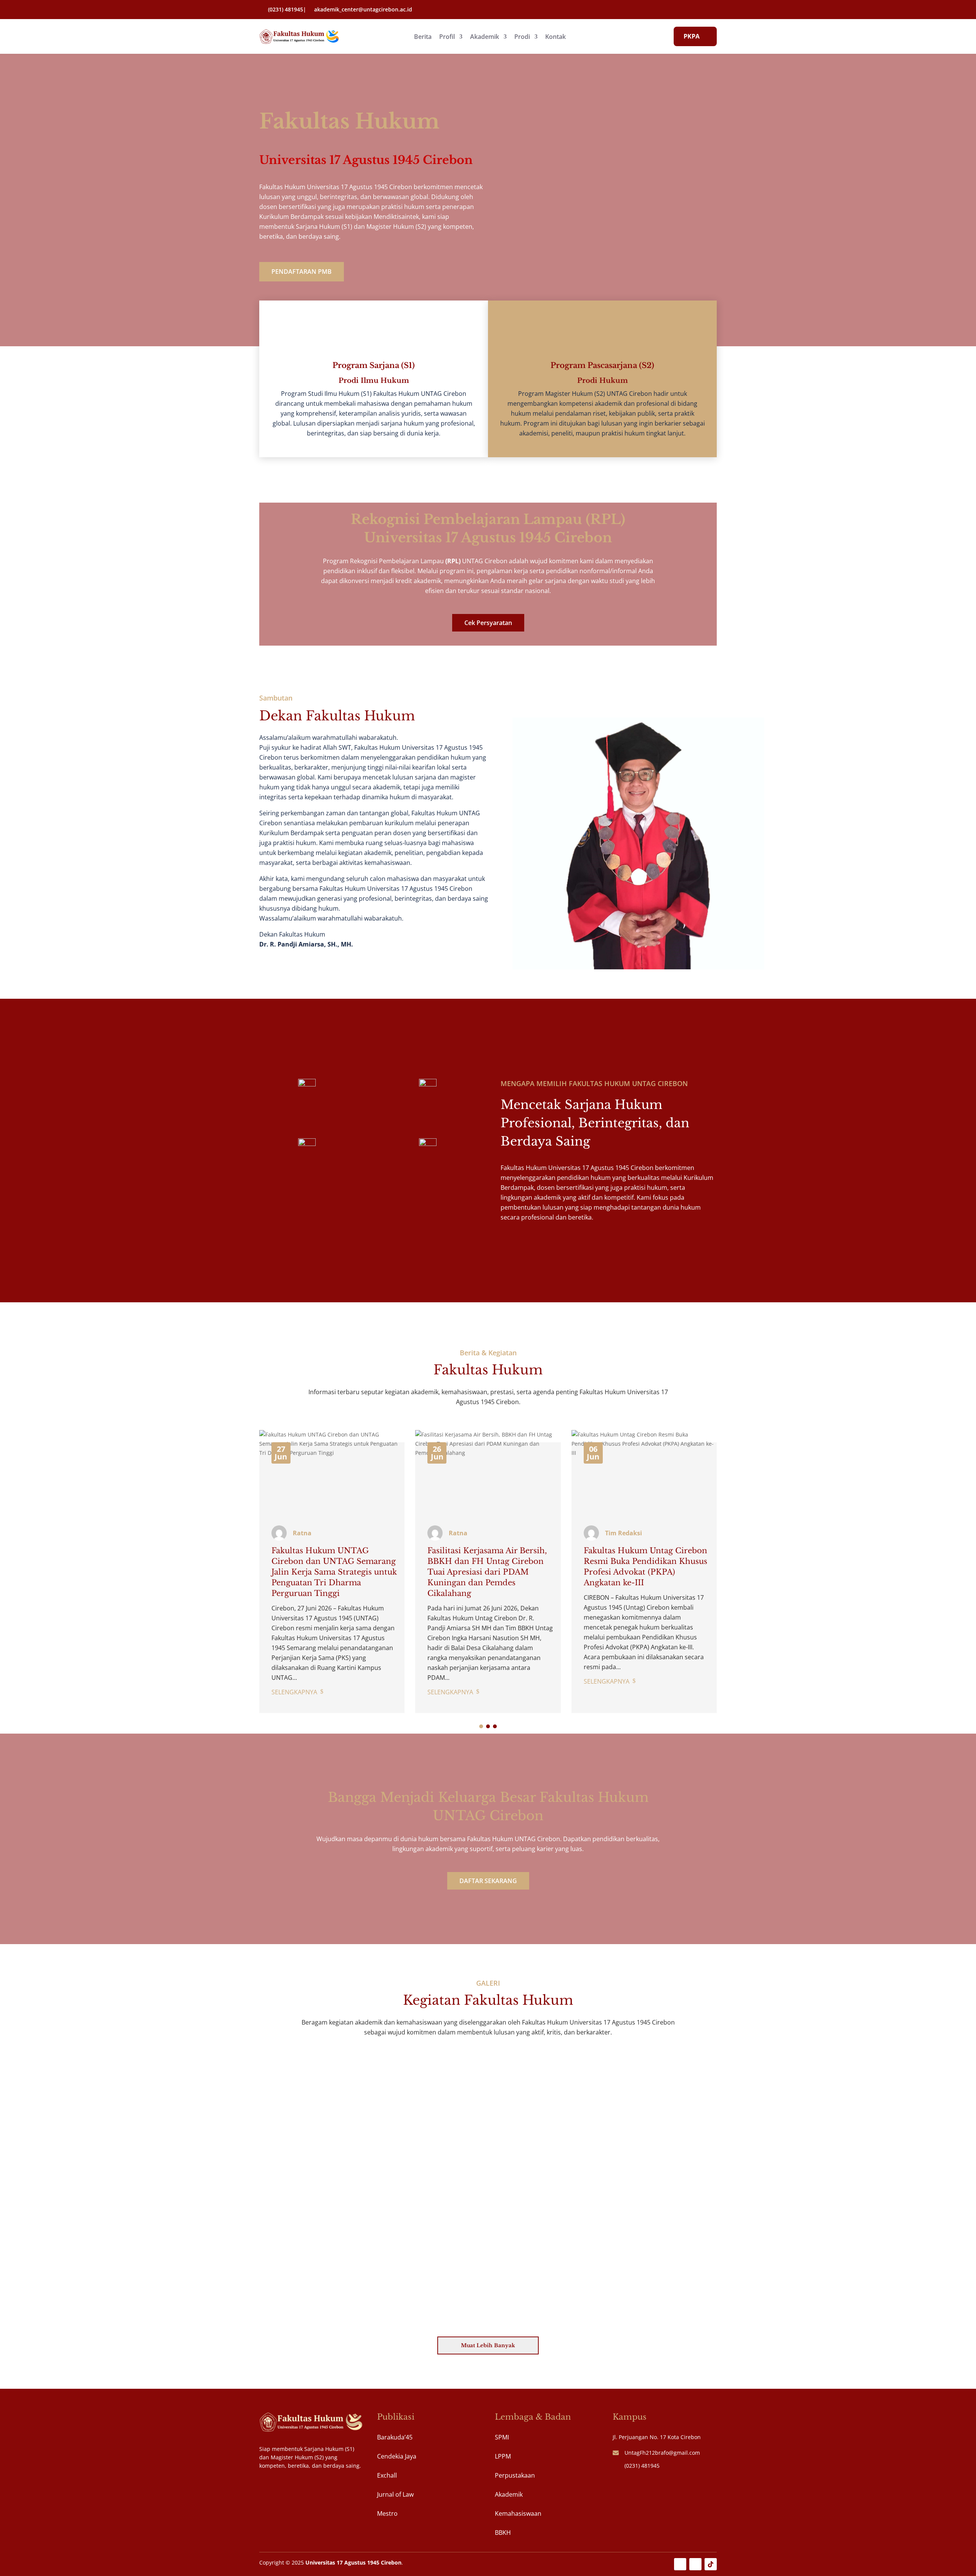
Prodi (522, 37)
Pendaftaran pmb (302, 272)
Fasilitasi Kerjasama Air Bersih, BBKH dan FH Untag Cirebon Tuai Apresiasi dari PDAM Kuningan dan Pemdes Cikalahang (487, 1572)
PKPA (692, 36)
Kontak (555, 37)
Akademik (485, 37)
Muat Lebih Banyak (488, 2345)
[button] (481, 1726)
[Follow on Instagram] (695, 2564)
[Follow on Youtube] (680, 2564)
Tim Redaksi (624, 1533)
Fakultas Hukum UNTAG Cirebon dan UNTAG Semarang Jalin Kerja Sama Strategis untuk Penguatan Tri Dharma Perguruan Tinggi (334, 1572)
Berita (423, 37)
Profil (447, 37)
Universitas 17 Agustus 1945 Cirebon (353, 2562)
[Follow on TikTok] (711, 2564)
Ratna (302, 1533)
